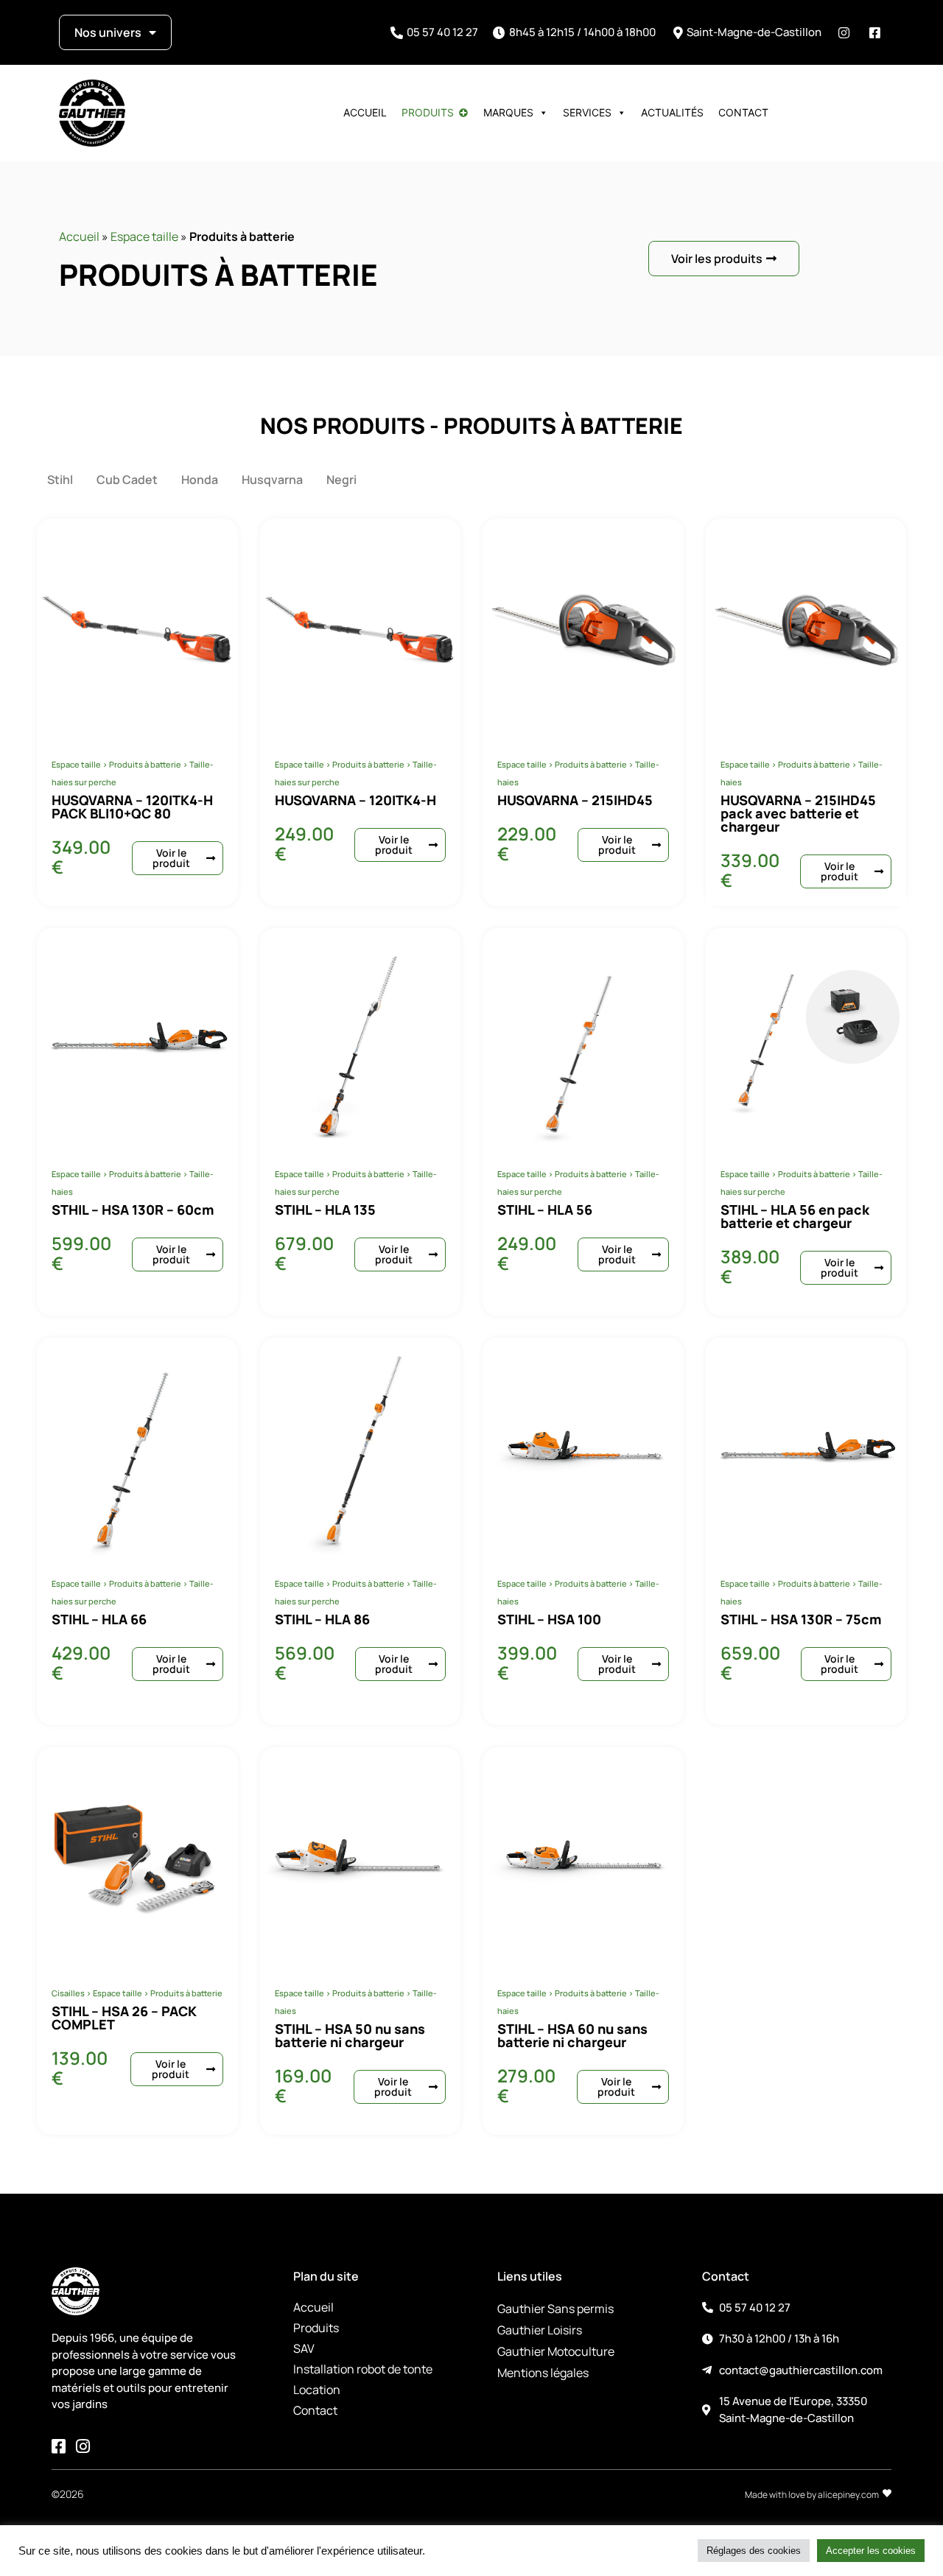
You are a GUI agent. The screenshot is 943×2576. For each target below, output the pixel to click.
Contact (743, 112)
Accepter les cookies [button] (871, 2551)
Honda (200, 480)
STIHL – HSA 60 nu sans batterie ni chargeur (572, 2035)
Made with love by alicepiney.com (812, 2495)
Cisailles (68, 1993)
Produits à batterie (145, 764)
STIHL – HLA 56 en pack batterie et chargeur (795, 1216)
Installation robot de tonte (363, 2369)
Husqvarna (272, 480)
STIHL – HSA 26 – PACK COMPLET (124, 2018)
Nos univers (108, 32)
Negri (341, 480)
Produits (428, 112)
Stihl (60, 480)
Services (587, 112)
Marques (508, 112)
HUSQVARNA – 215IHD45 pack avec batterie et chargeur (798, 813)
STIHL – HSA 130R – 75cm (801, 1619)
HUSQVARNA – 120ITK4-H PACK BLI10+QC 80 (132, 807)
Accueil (365, 112)
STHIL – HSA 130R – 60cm (133, 1210)
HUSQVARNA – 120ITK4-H (355, 800)
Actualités (672, 112)
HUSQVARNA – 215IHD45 (575, 800)
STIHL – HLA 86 (322, 1619)
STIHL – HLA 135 (325, 1210)
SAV (304, 2348)
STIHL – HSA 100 (549, 1619)
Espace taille (144, 236)
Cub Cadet (127, 480)
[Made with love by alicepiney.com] (887, 2493)
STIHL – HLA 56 (545, 1210)
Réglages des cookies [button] (754, 2551)
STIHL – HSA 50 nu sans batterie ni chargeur (350, 2035)
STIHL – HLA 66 (99, 1619)
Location (317, 2390)
